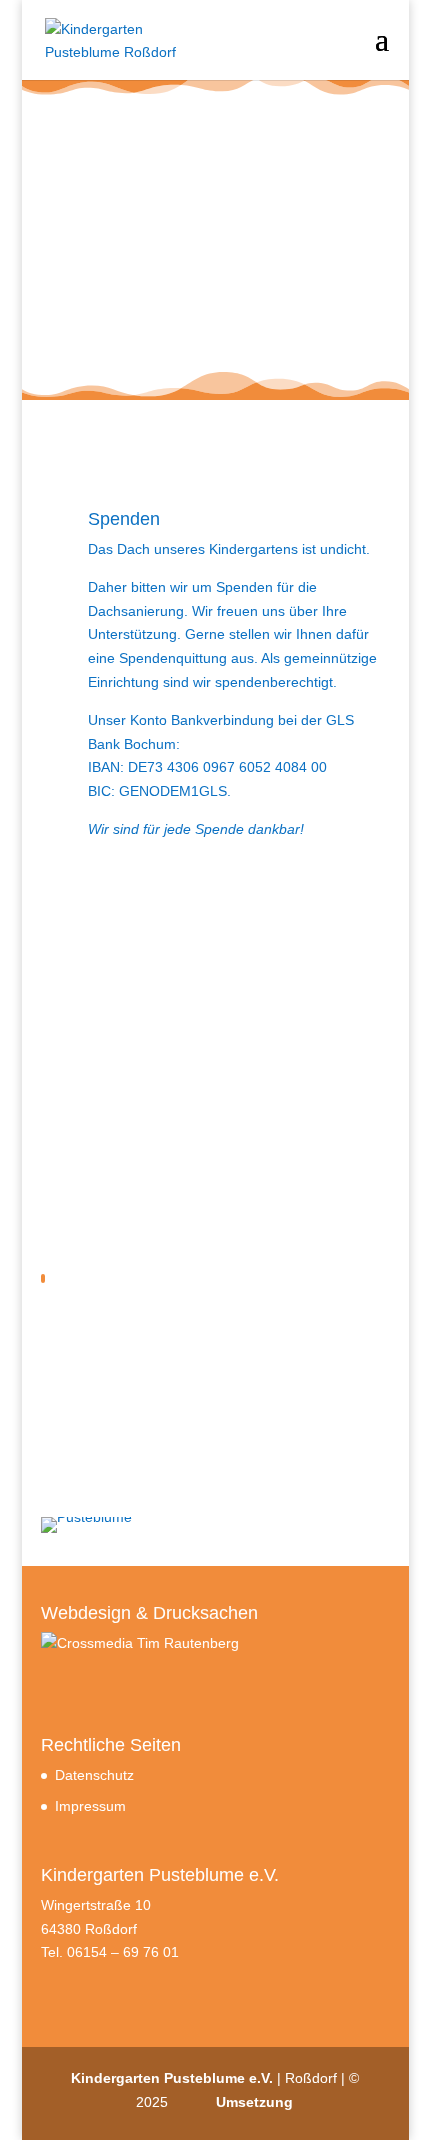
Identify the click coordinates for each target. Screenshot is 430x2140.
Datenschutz (94, 1775)
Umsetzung (254, 2102)
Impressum (90, 1806)
